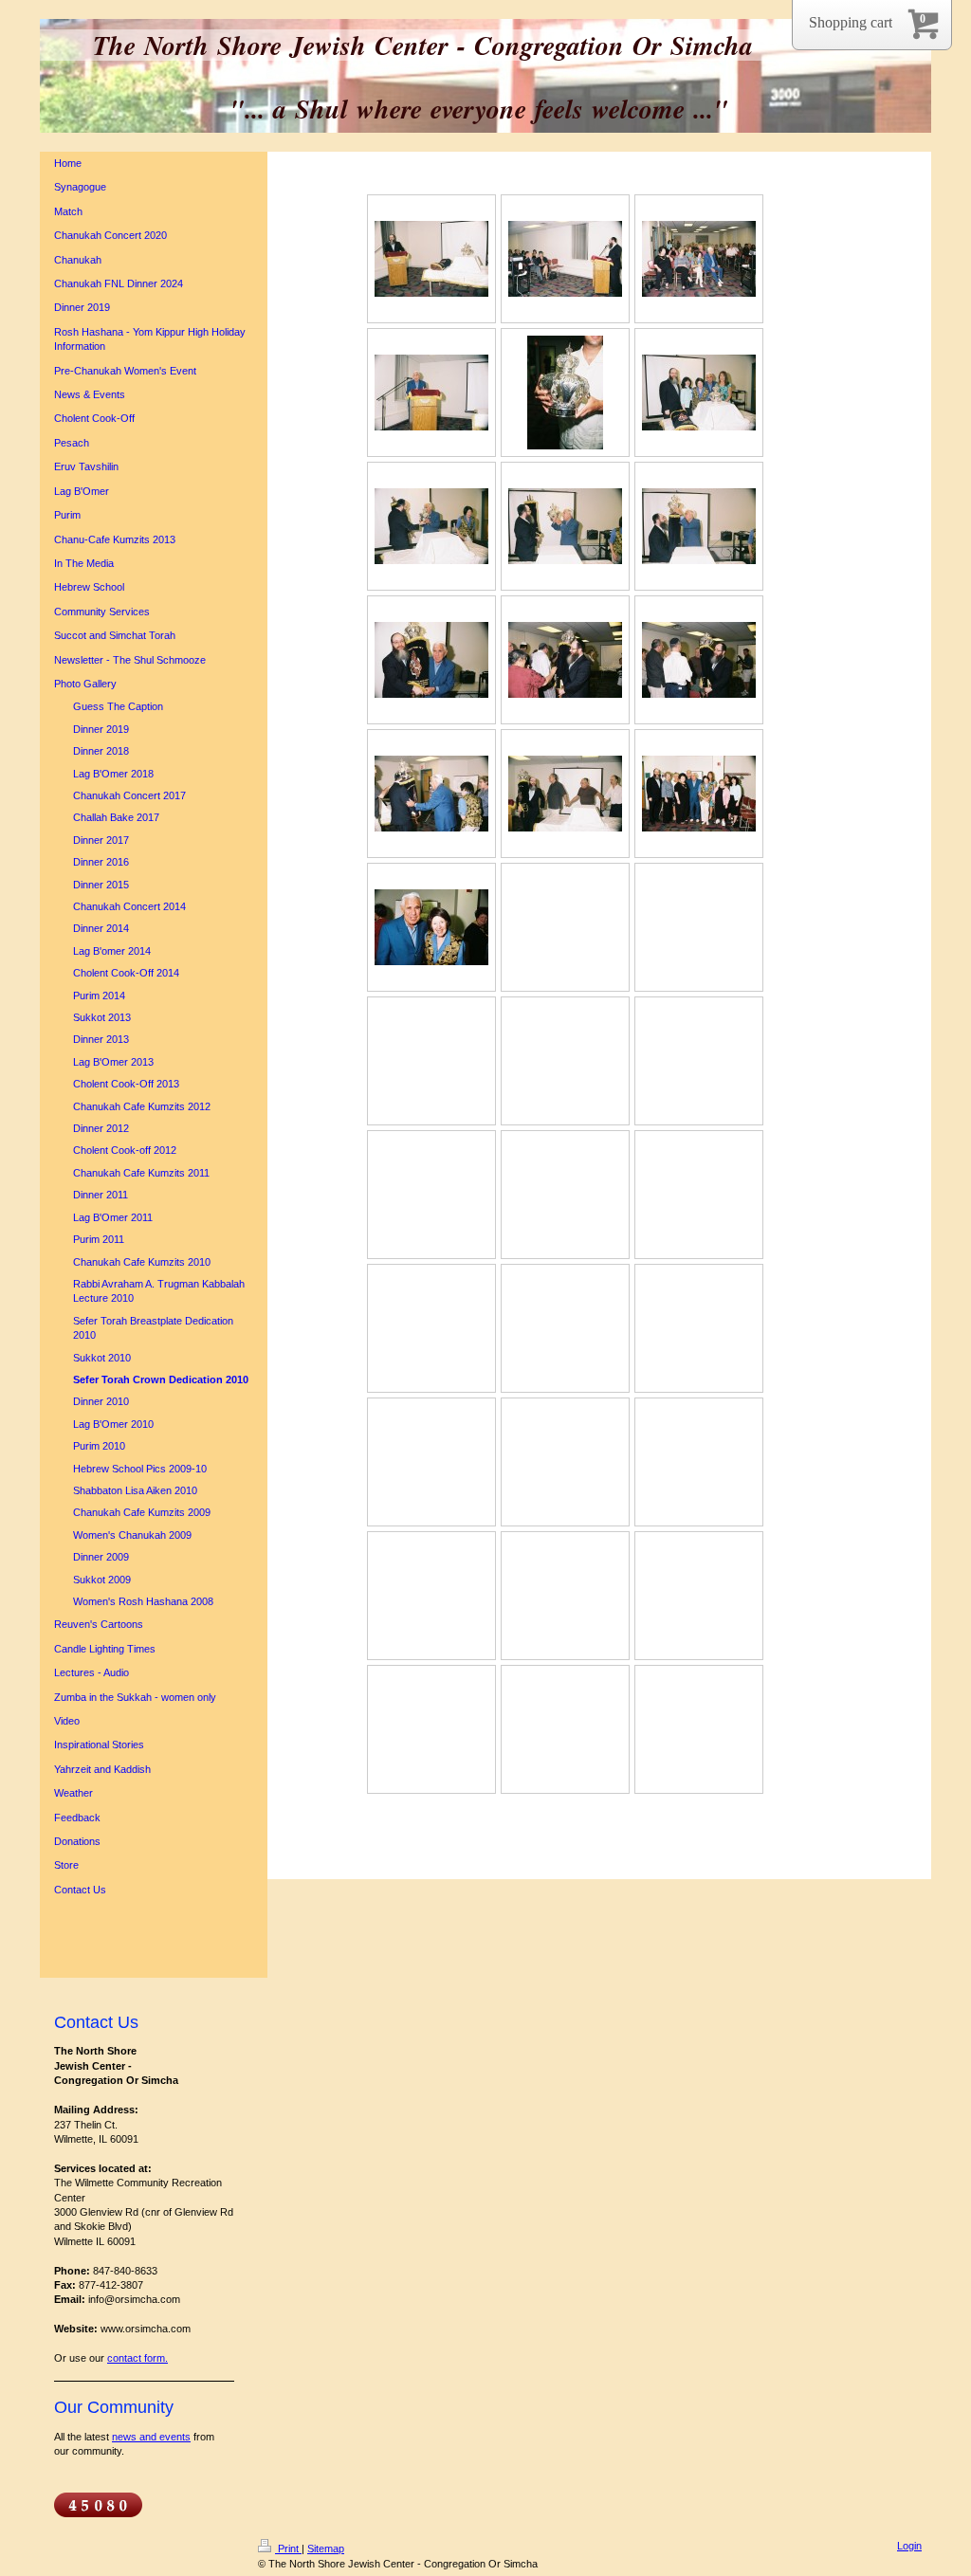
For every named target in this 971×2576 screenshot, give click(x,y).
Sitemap (326, 2549)
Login (909, 2546)
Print (288, 2549)
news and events (151, 2437)
